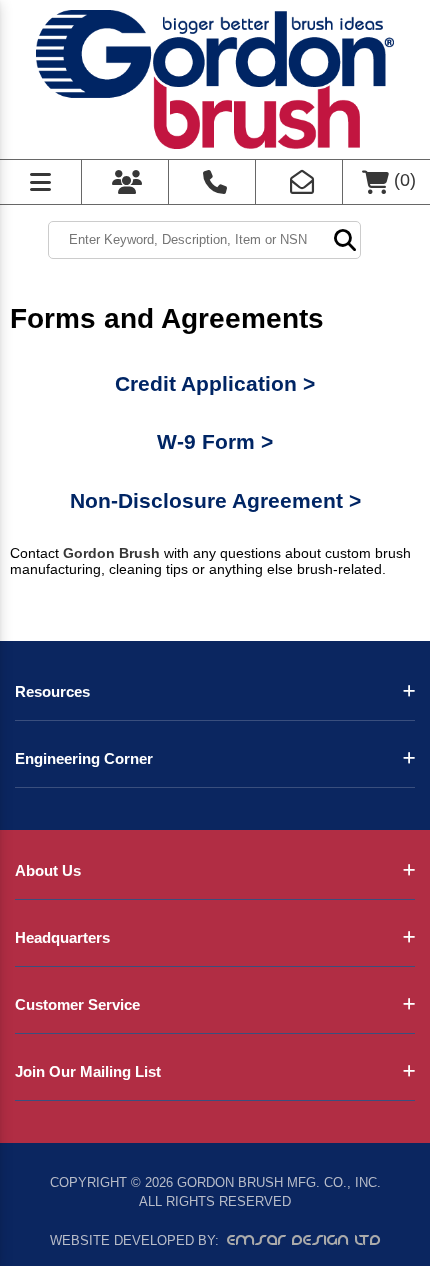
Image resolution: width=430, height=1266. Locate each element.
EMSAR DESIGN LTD (304, 1240)
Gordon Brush (111, 553)
